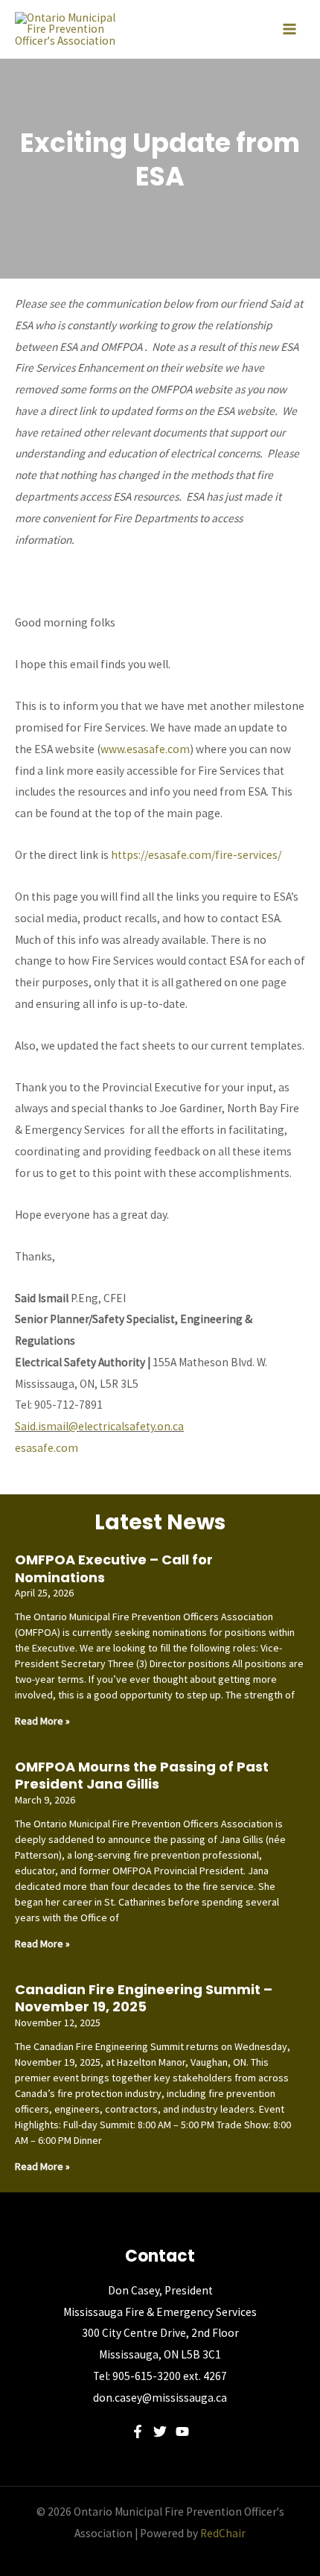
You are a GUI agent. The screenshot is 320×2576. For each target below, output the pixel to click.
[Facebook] (138, 2431)
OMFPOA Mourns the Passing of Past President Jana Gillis (142, 1775)
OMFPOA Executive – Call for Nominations (114, 1568)
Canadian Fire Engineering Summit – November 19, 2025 (144, 1998)
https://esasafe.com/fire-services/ (196, 855)
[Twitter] (160, 2431)
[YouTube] (182, 2431)
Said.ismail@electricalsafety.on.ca (99, 1426)
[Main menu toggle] (289, 29)
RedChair (223, 2533)
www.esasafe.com (145, 749)
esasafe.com (47, 1448)
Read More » (42, 1721)
